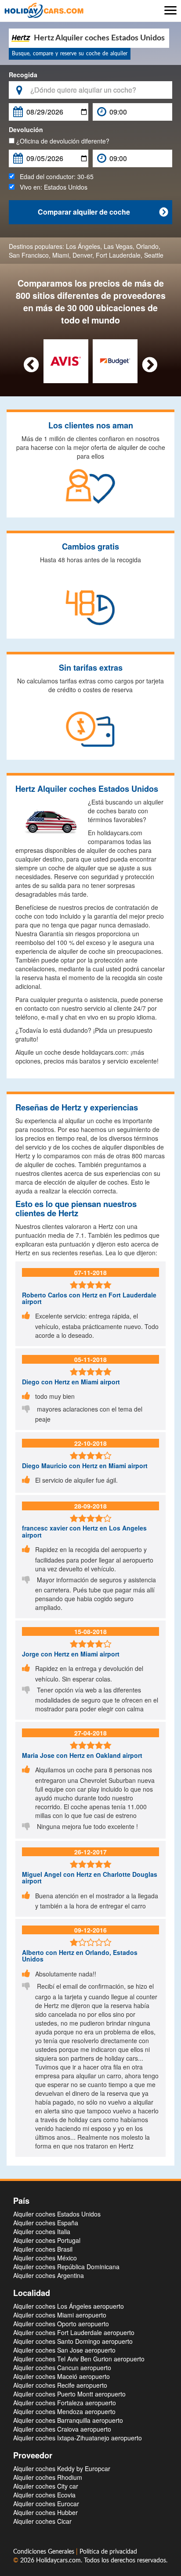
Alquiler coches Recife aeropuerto (60, 2385)
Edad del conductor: (54, 176)
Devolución (26, 129)
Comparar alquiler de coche (103, 212)
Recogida (23, 75)
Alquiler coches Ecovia (44, 2495)
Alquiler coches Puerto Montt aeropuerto (69, 2394)
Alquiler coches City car (46, 2486)
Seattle (154, 255)
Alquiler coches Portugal (47, 2240)
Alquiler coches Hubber (45, 2512)
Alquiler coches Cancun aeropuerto (62, 2368)
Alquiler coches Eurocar (46, 2504)
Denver (82, 255)
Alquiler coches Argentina (49, 2275)
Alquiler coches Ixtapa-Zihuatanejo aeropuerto (78, 2438)
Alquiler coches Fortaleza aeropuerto (65, 2403)
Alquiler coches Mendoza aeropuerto (64, 2411)
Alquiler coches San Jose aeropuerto (64, 2350)
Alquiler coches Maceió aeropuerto (62, 2376)
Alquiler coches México (45, 2258)
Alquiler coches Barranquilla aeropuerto (68, 2420)
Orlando (147, 246)
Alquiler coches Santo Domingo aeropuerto (73, 2341)
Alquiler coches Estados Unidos (57, 2214)
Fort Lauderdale (118, 255)
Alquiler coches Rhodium (48, 2477)
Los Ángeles (83, 246)
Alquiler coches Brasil (43, 2249)
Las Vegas (118, 246)
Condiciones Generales (45, 2552)
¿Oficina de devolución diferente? (62, 141)
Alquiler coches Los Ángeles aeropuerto (69, 2306)
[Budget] (115, 360)
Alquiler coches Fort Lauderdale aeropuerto (74, 2332)
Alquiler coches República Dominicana (66, 2267)
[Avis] (66, 360)
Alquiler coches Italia (42, 2231)
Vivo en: (51, 187)
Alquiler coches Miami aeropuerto (60, 2315)
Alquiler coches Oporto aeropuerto (61, 2324)
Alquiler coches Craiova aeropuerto (62, 2429)
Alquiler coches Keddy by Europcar (62, 2468)
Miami (61, 255)
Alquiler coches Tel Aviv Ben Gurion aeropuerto (79, 2359)
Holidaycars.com (58, 2561)
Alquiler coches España (46, 2223)
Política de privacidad (108, 2552)
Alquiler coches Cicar (42, 2521)
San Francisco (29, 255)
